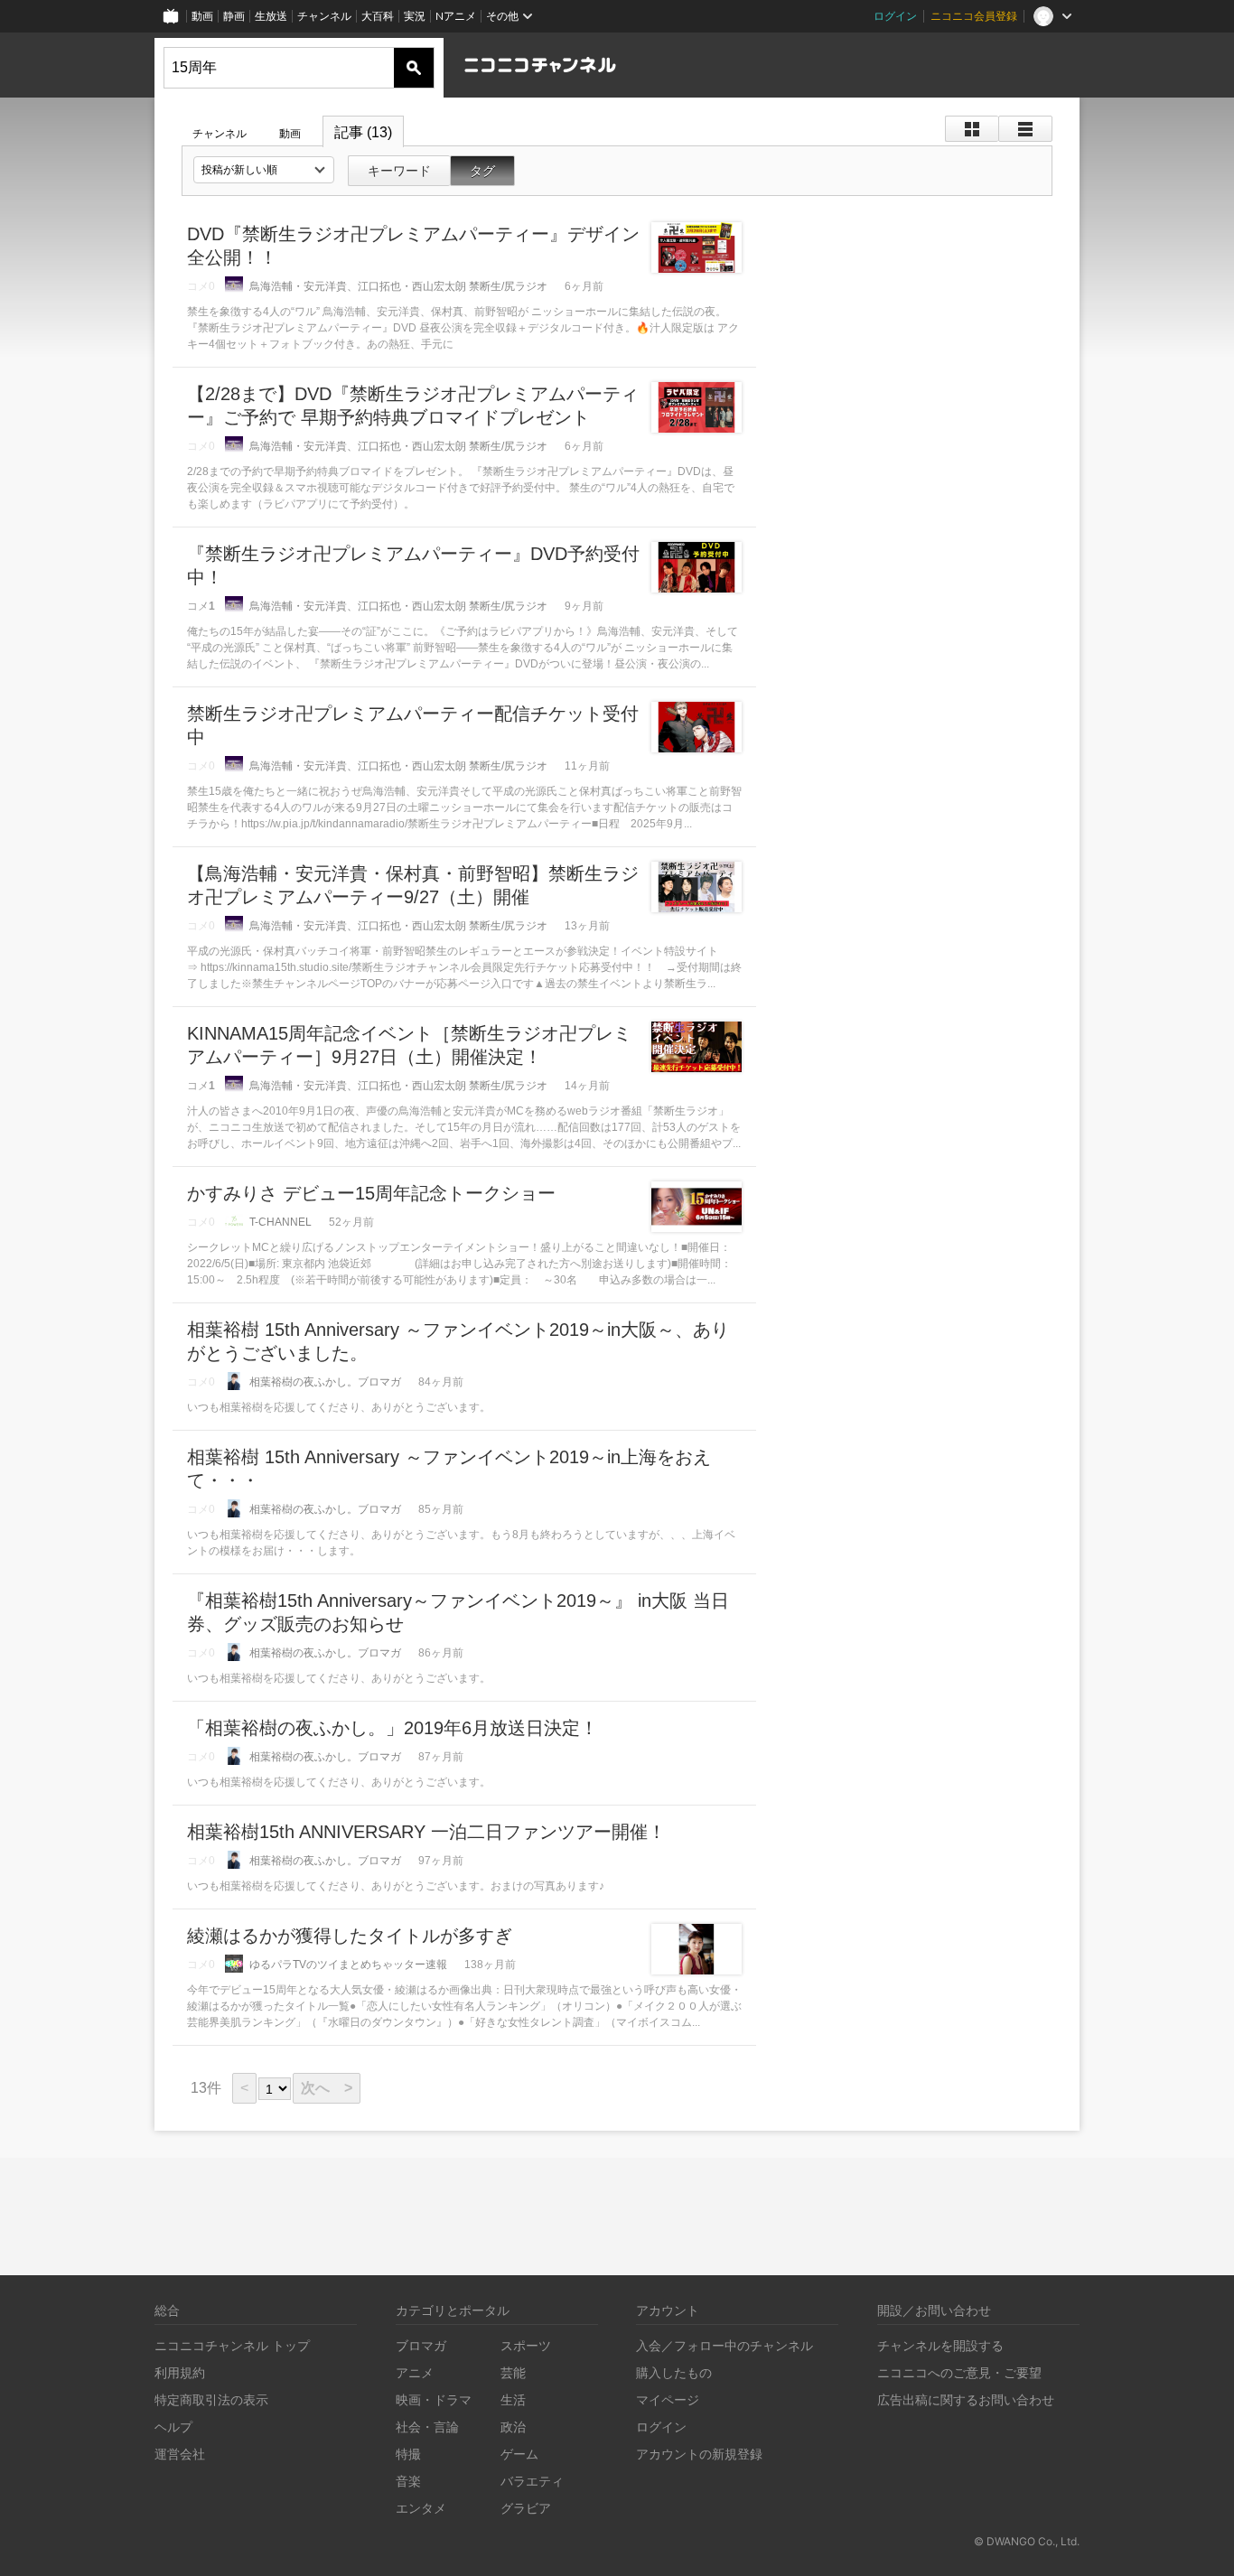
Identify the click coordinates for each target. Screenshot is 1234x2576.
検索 (414, 68)
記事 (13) (363, 132)
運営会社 (180, 2454)
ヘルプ (173, 2427)
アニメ (415, 2372)
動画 (202, 16)
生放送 (271, 16)
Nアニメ (456, 16)
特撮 (408, 2454)
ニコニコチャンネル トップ (232, 2345)
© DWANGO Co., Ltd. (1027, 2541)
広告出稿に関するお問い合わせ (966, 2399)
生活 (513, 2399)
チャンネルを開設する (940, 2345)
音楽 (408, 2481)
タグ (482, 171)
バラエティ (532, 2481)
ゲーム (519, 2454)
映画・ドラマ (434, 2399)
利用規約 (180, 2372)
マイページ (668, 2399)
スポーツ (526, 2345)
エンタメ (421, 2508)
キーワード (399, 171)
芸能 (513, 2372)
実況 (415, 16)
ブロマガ (421, 2345)
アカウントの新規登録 (699, 2454)
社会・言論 (427, 2427)
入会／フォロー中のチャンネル (725, 2345)
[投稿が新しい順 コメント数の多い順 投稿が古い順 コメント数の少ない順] (264, 170)
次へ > (327, 2088)
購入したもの (674, 2372)
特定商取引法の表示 (211, 2399)
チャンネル (324, 16)
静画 (234, 16)
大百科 (378, 16)
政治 (513, 2427)
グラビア (526, 2508)
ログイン (895, 16)
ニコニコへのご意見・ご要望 (959, 2372)
